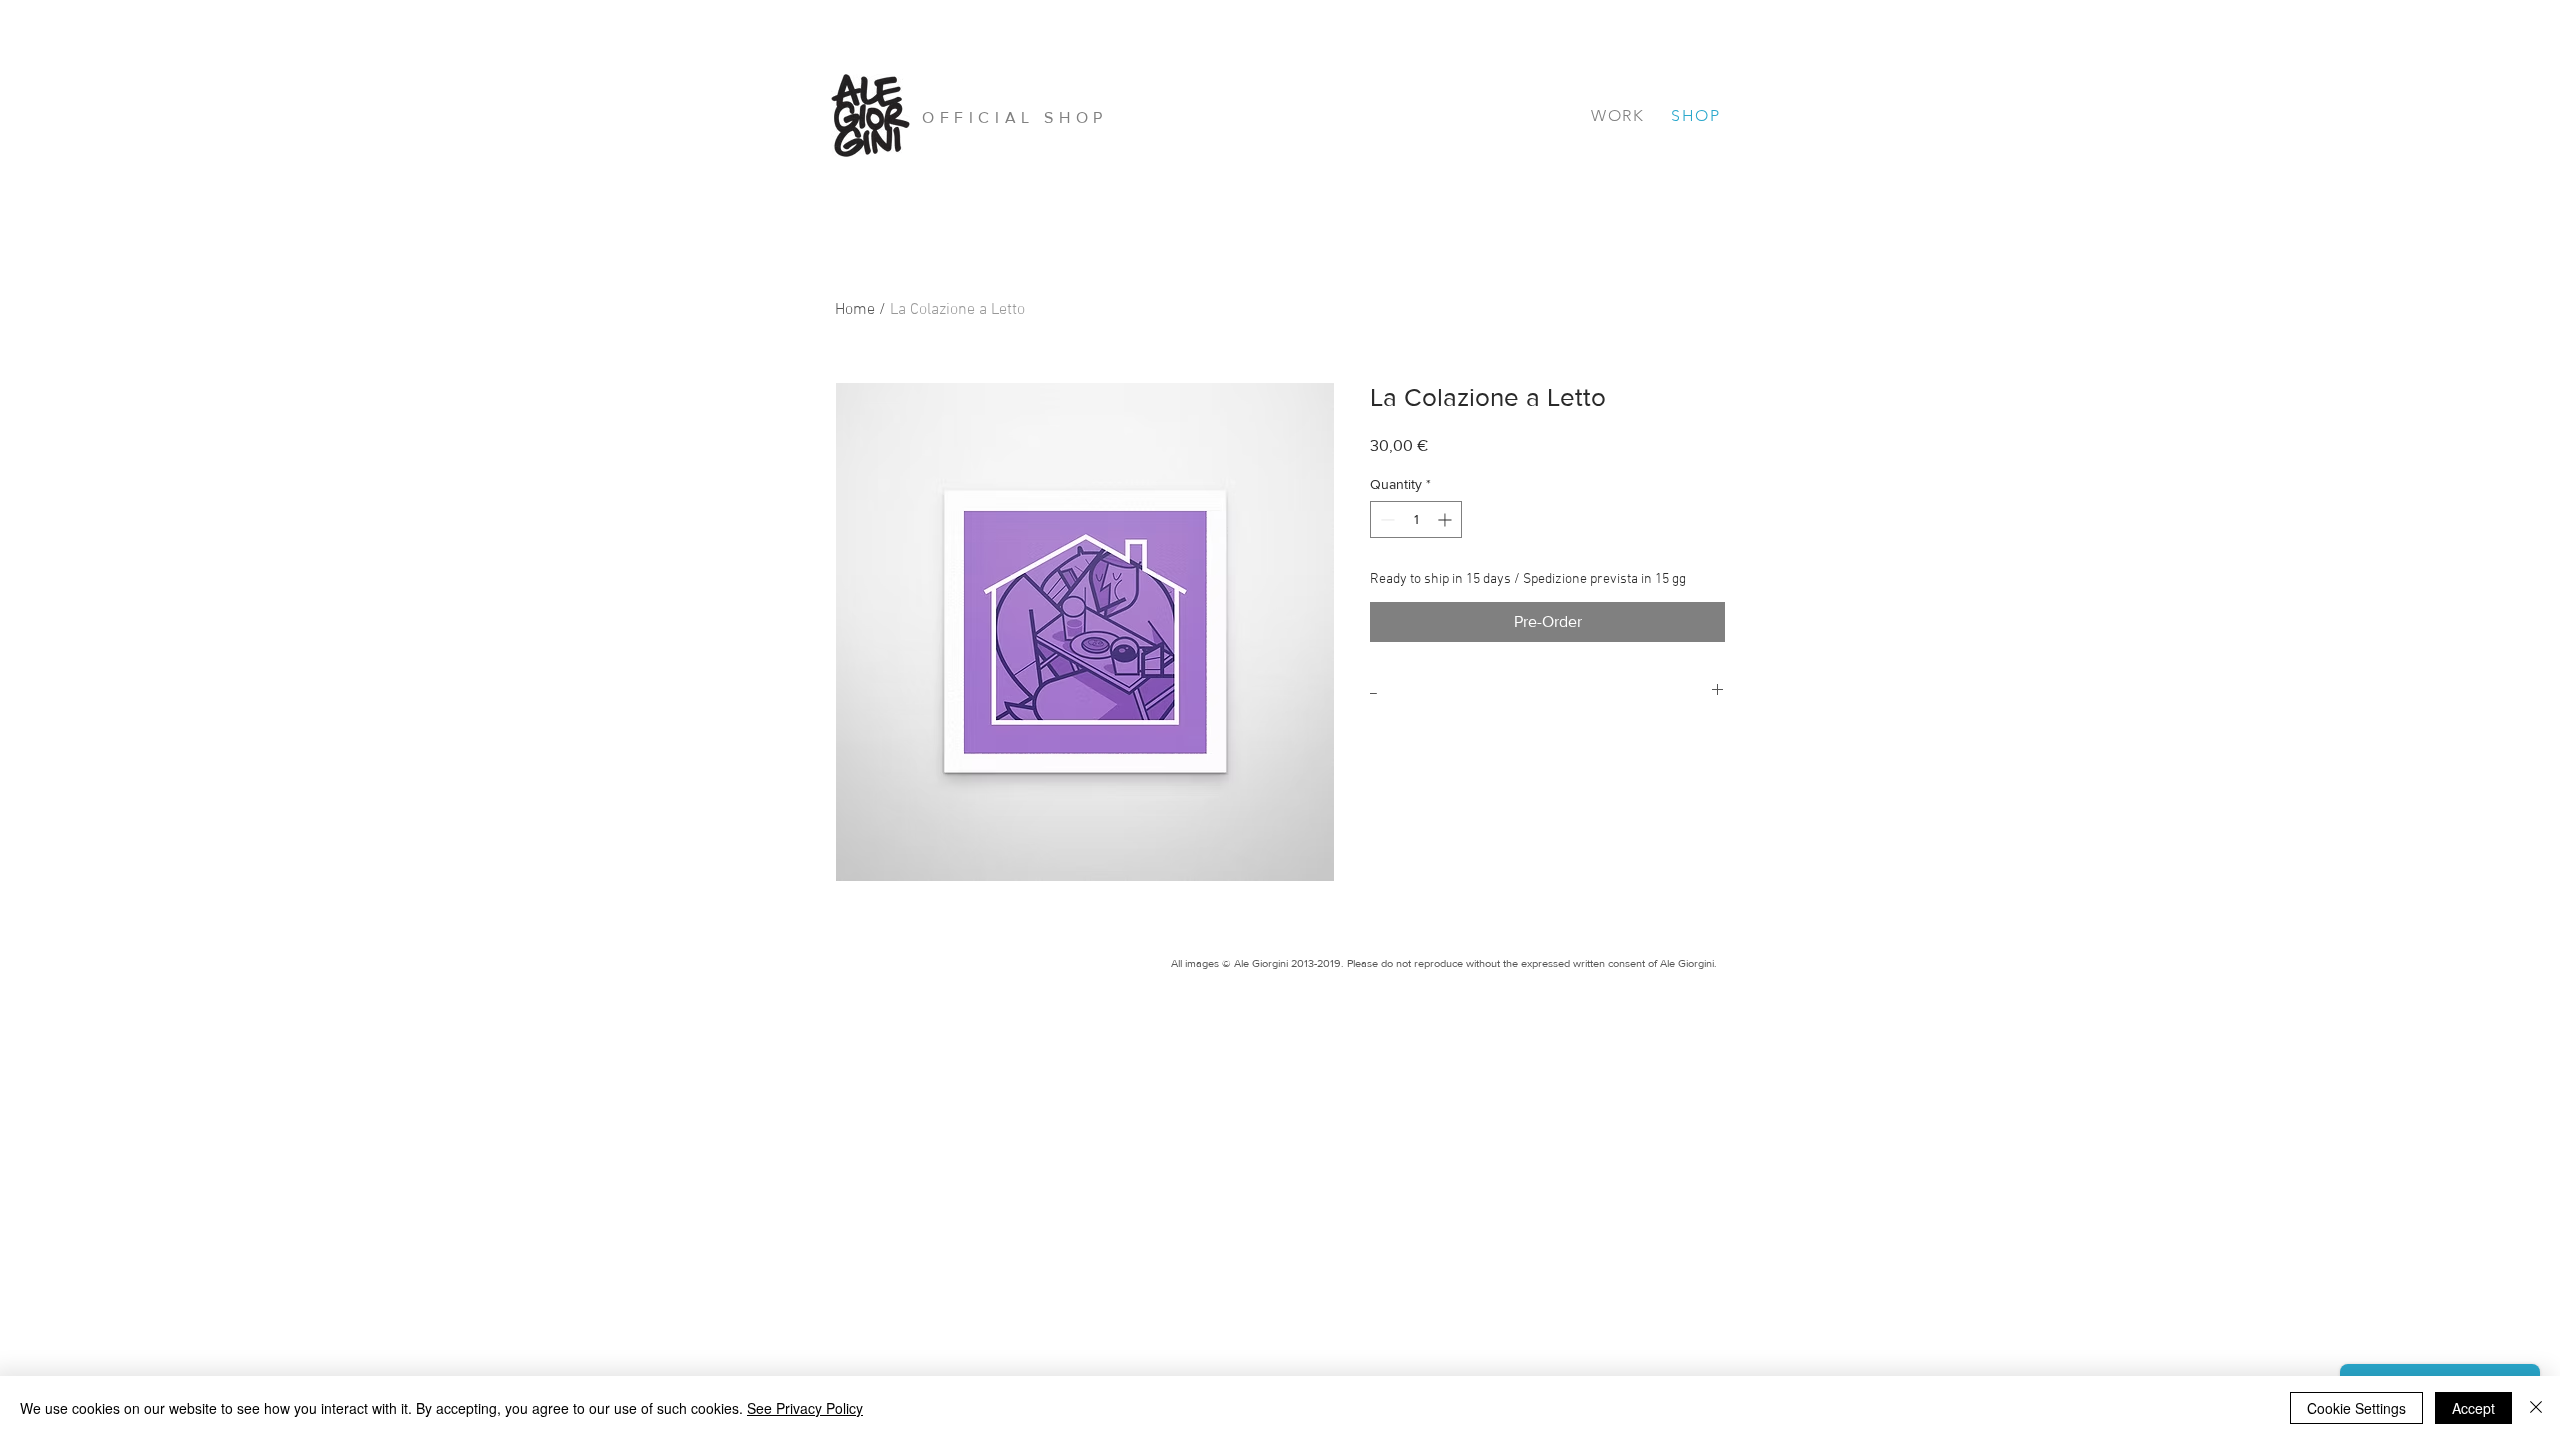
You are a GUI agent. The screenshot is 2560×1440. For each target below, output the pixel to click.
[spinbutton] (1416, 519)
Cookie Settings (2356, 1408)
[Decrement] (1385, 519)
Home (855, 310)
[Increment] (1446, 519)
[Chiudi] (2536, 1408)
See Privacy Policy (805, 1408)
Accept (2473, 1408)
